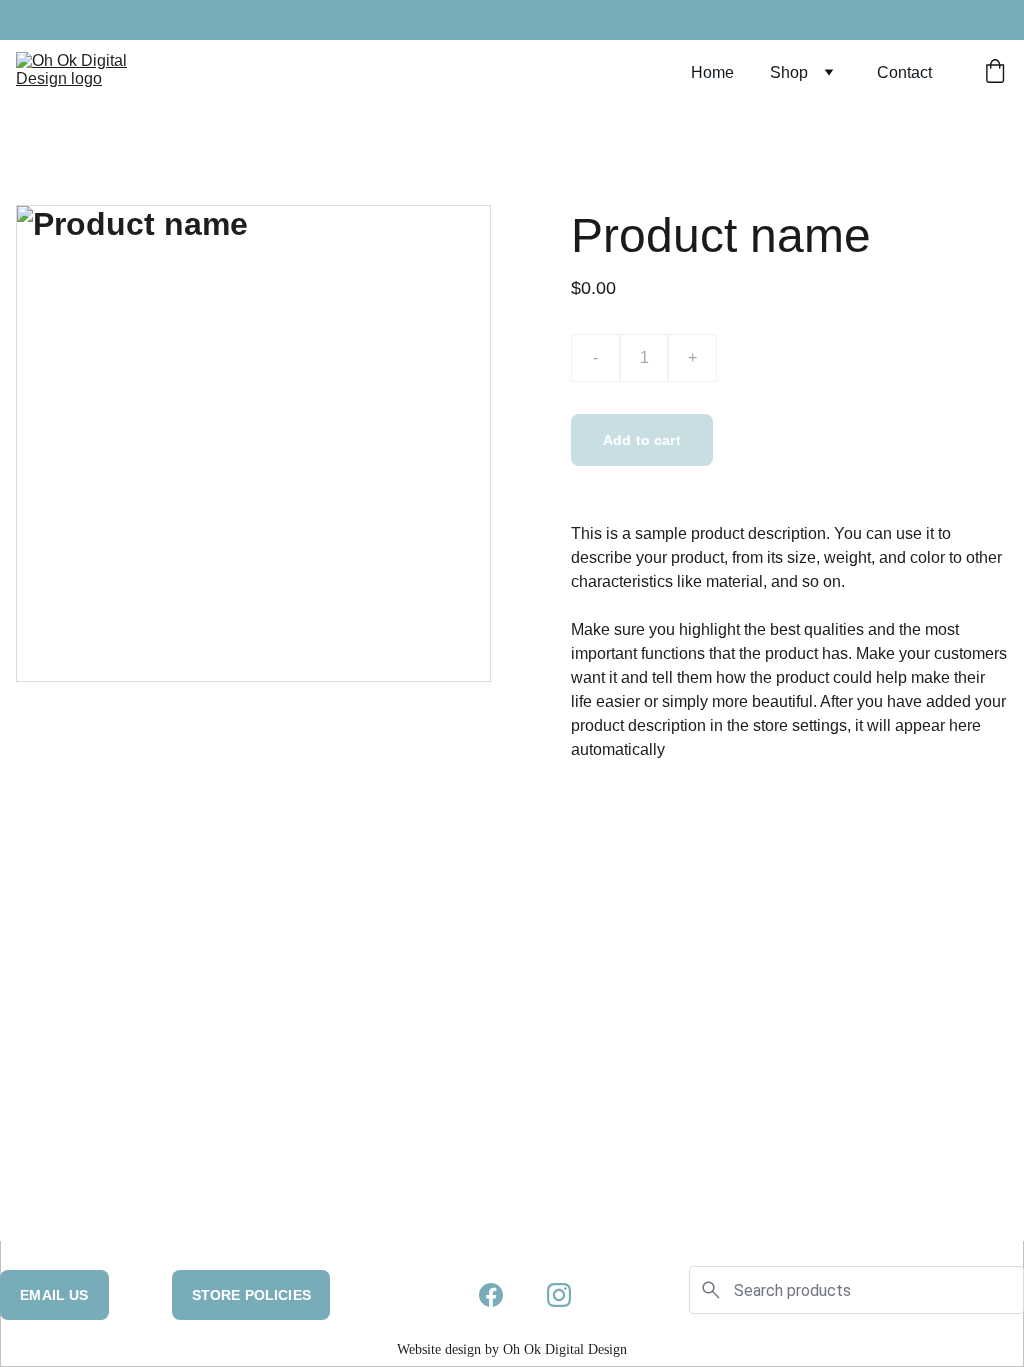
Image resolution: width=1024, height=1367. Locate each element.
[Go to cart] (995, 73)
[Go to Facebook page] (491, 1295)
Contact (904, 72)
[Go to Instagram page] (559, 1295)
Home (712, 72)
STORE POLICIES (251, 1295)
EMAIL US (54, 1295)
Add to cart (642, 440)
